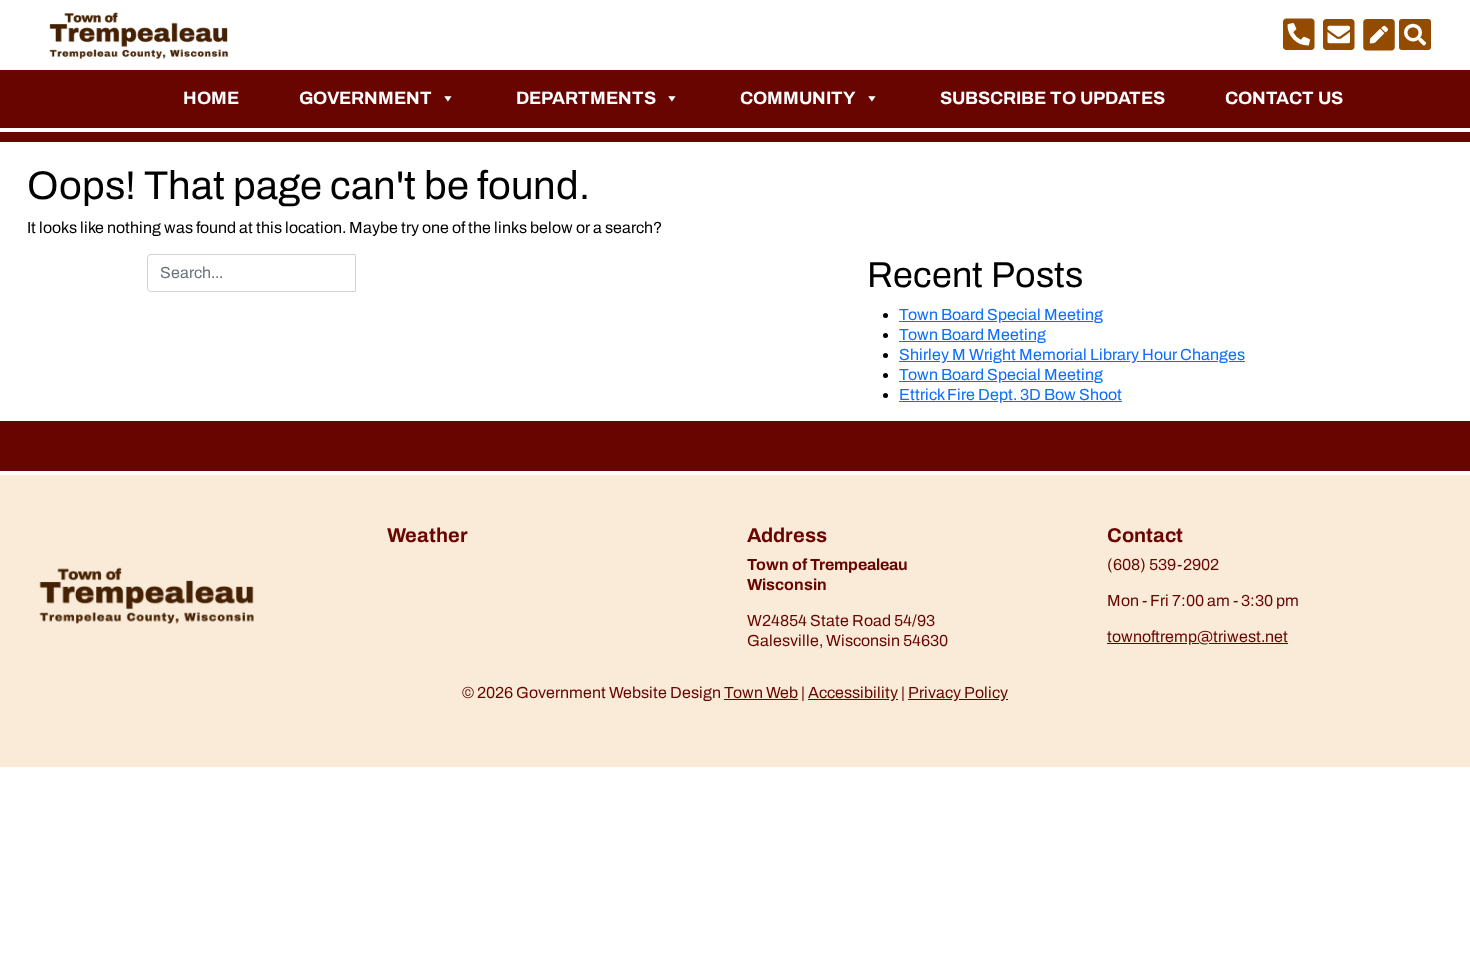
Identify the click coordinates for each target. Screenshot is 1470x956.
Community (798, 98)
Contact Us (1284, 98)
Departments (586, 98)
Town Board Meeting (972, 334)
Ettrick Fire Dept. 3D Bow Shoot (1010, 394)
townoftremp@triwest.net (1197, 636)
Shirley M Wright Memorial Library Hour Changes (1072, 354)
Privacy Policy (958, 692)
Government (365, 98)
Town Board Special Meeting (1001, 314)
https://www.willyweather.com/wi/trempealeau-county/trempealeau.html (492, 607)
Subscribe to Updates (1052, 98)
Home (211, 98)
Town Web (761, 692)
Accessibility (853, 692)
